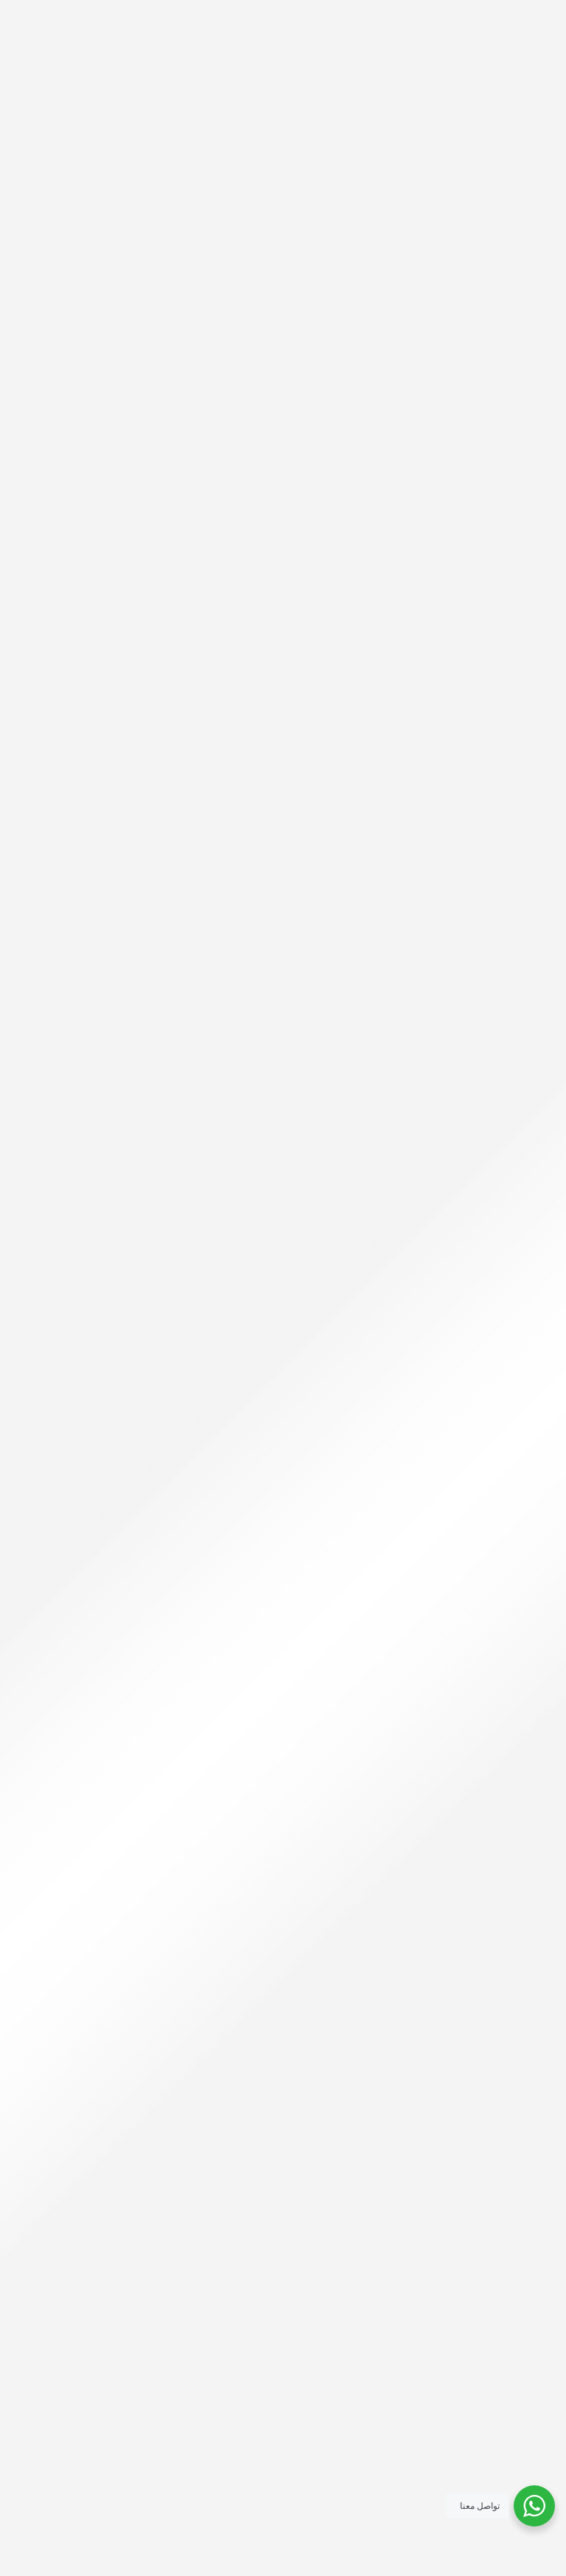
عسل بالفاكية (283, 1270)
